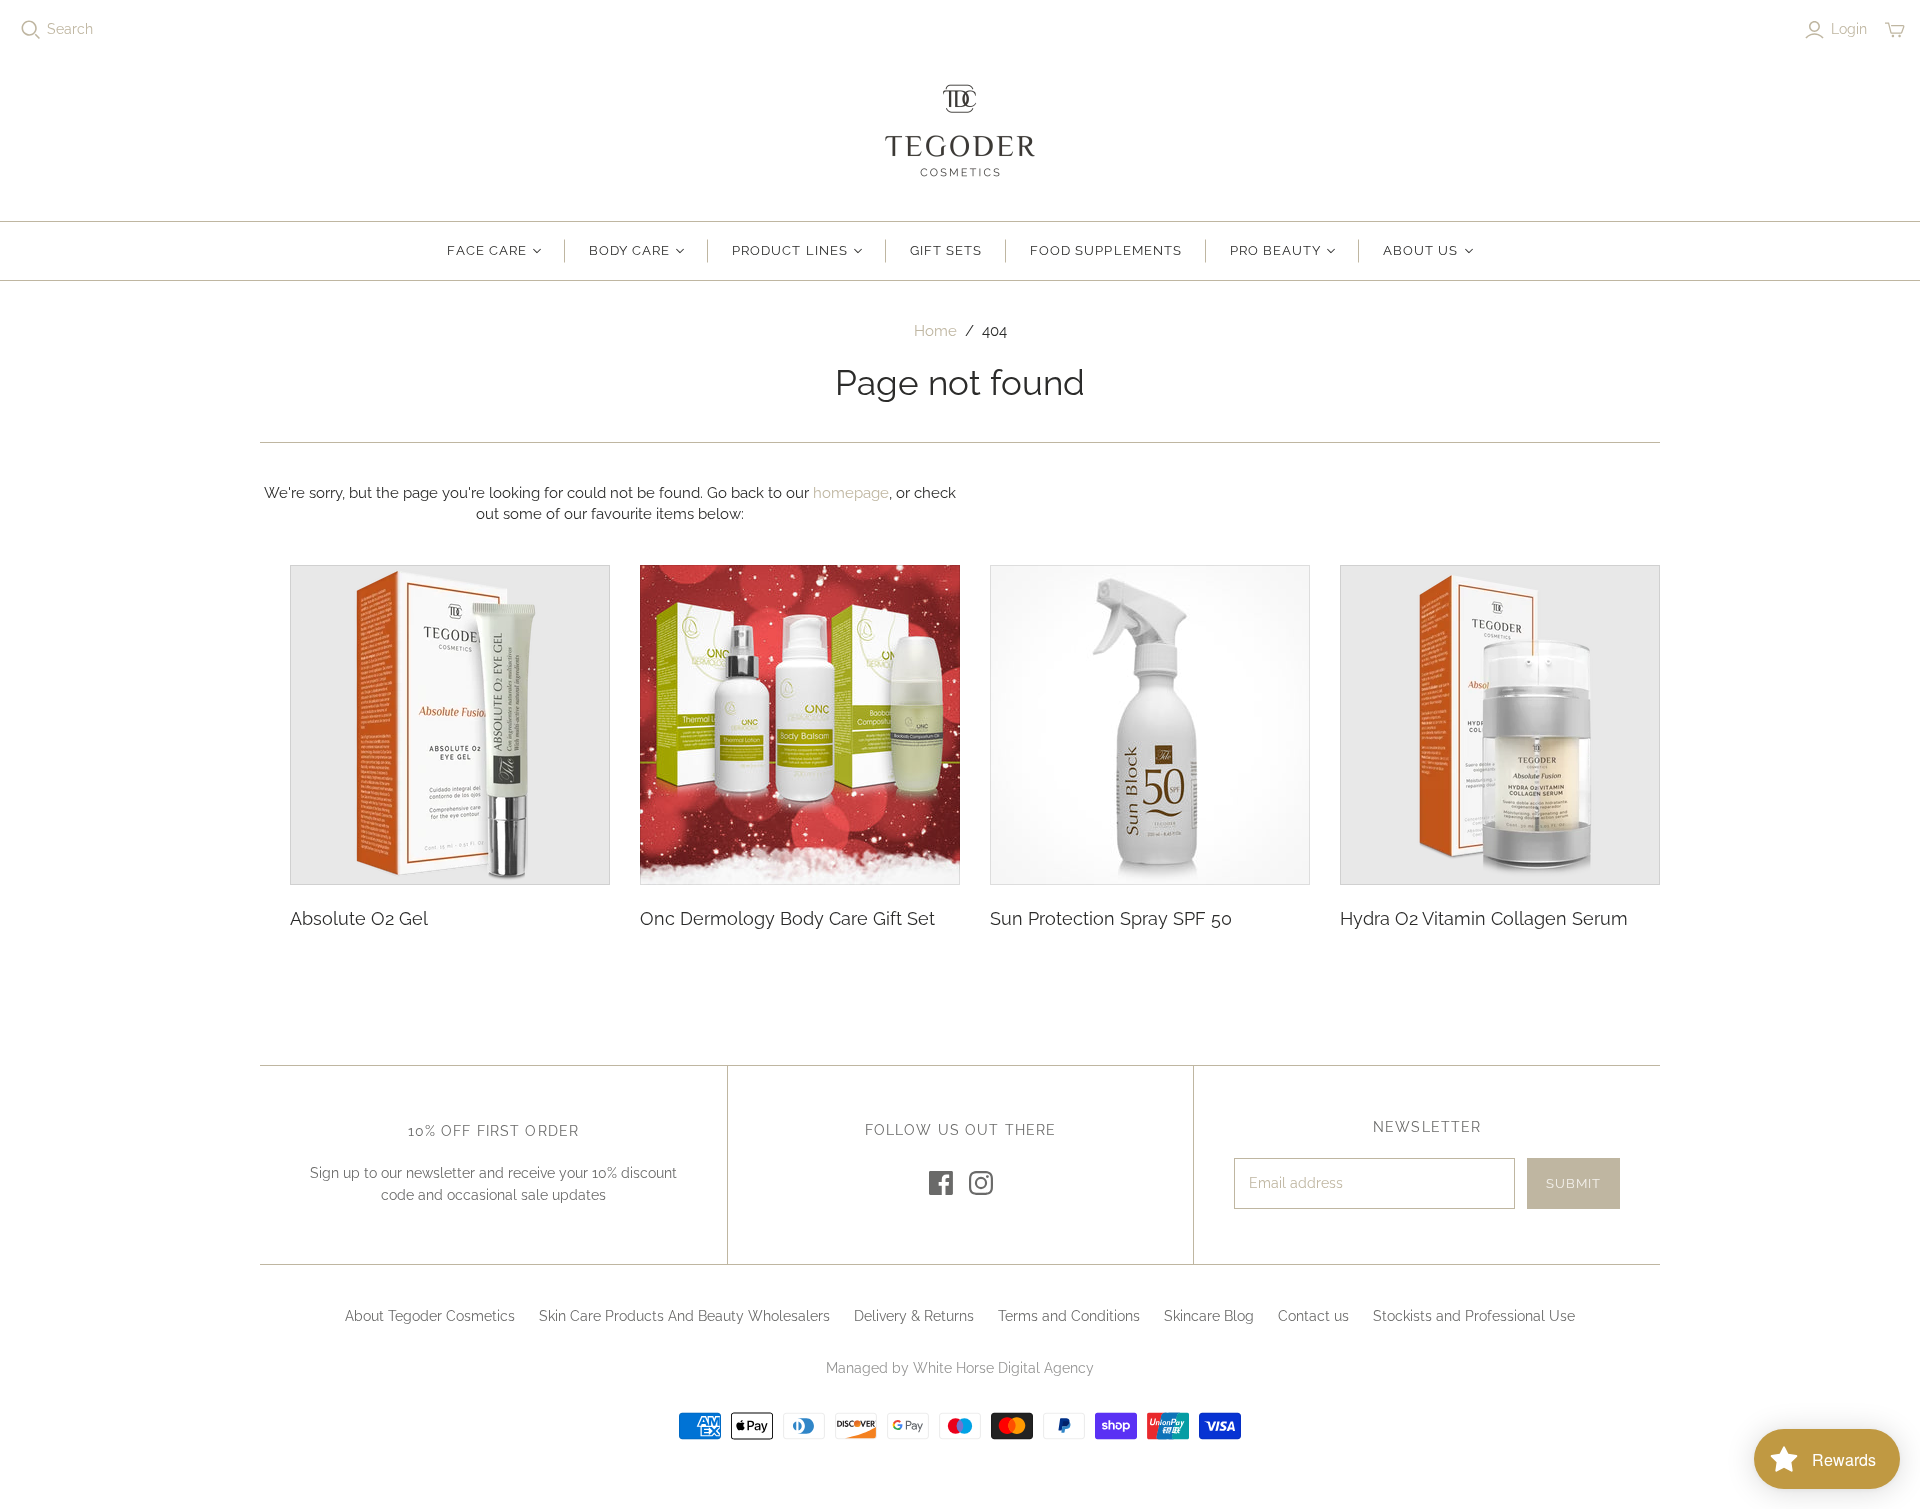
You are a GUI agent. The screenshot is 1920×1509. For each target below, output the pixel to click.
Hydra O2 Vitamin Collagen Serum (1484, 918)
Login (1849, 29)
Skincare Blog (1209, 1316)
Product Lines (790, 250)
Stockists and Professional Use (1474, 1316)
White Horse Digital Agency (1003, 1368)
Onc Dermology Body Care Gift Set (787, 918)
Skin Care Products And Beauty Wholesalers (684, 1316)
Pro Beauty (1275, 250)
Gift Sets (946, 250)
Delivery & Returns (914, 1316)
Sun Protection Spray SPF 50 (1111, 918)
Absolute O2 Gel (359, 918)
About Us (1420, 250)
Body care (629, 250)
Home (935, 331)
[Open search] (31, 30)
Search (70, 29)
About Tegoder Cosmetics (430, 1316)
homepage (851, 493)
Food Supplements (1106, 250)
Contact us (1313, 1316)
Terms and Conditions (1069, 1316)
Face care (486, 250)
